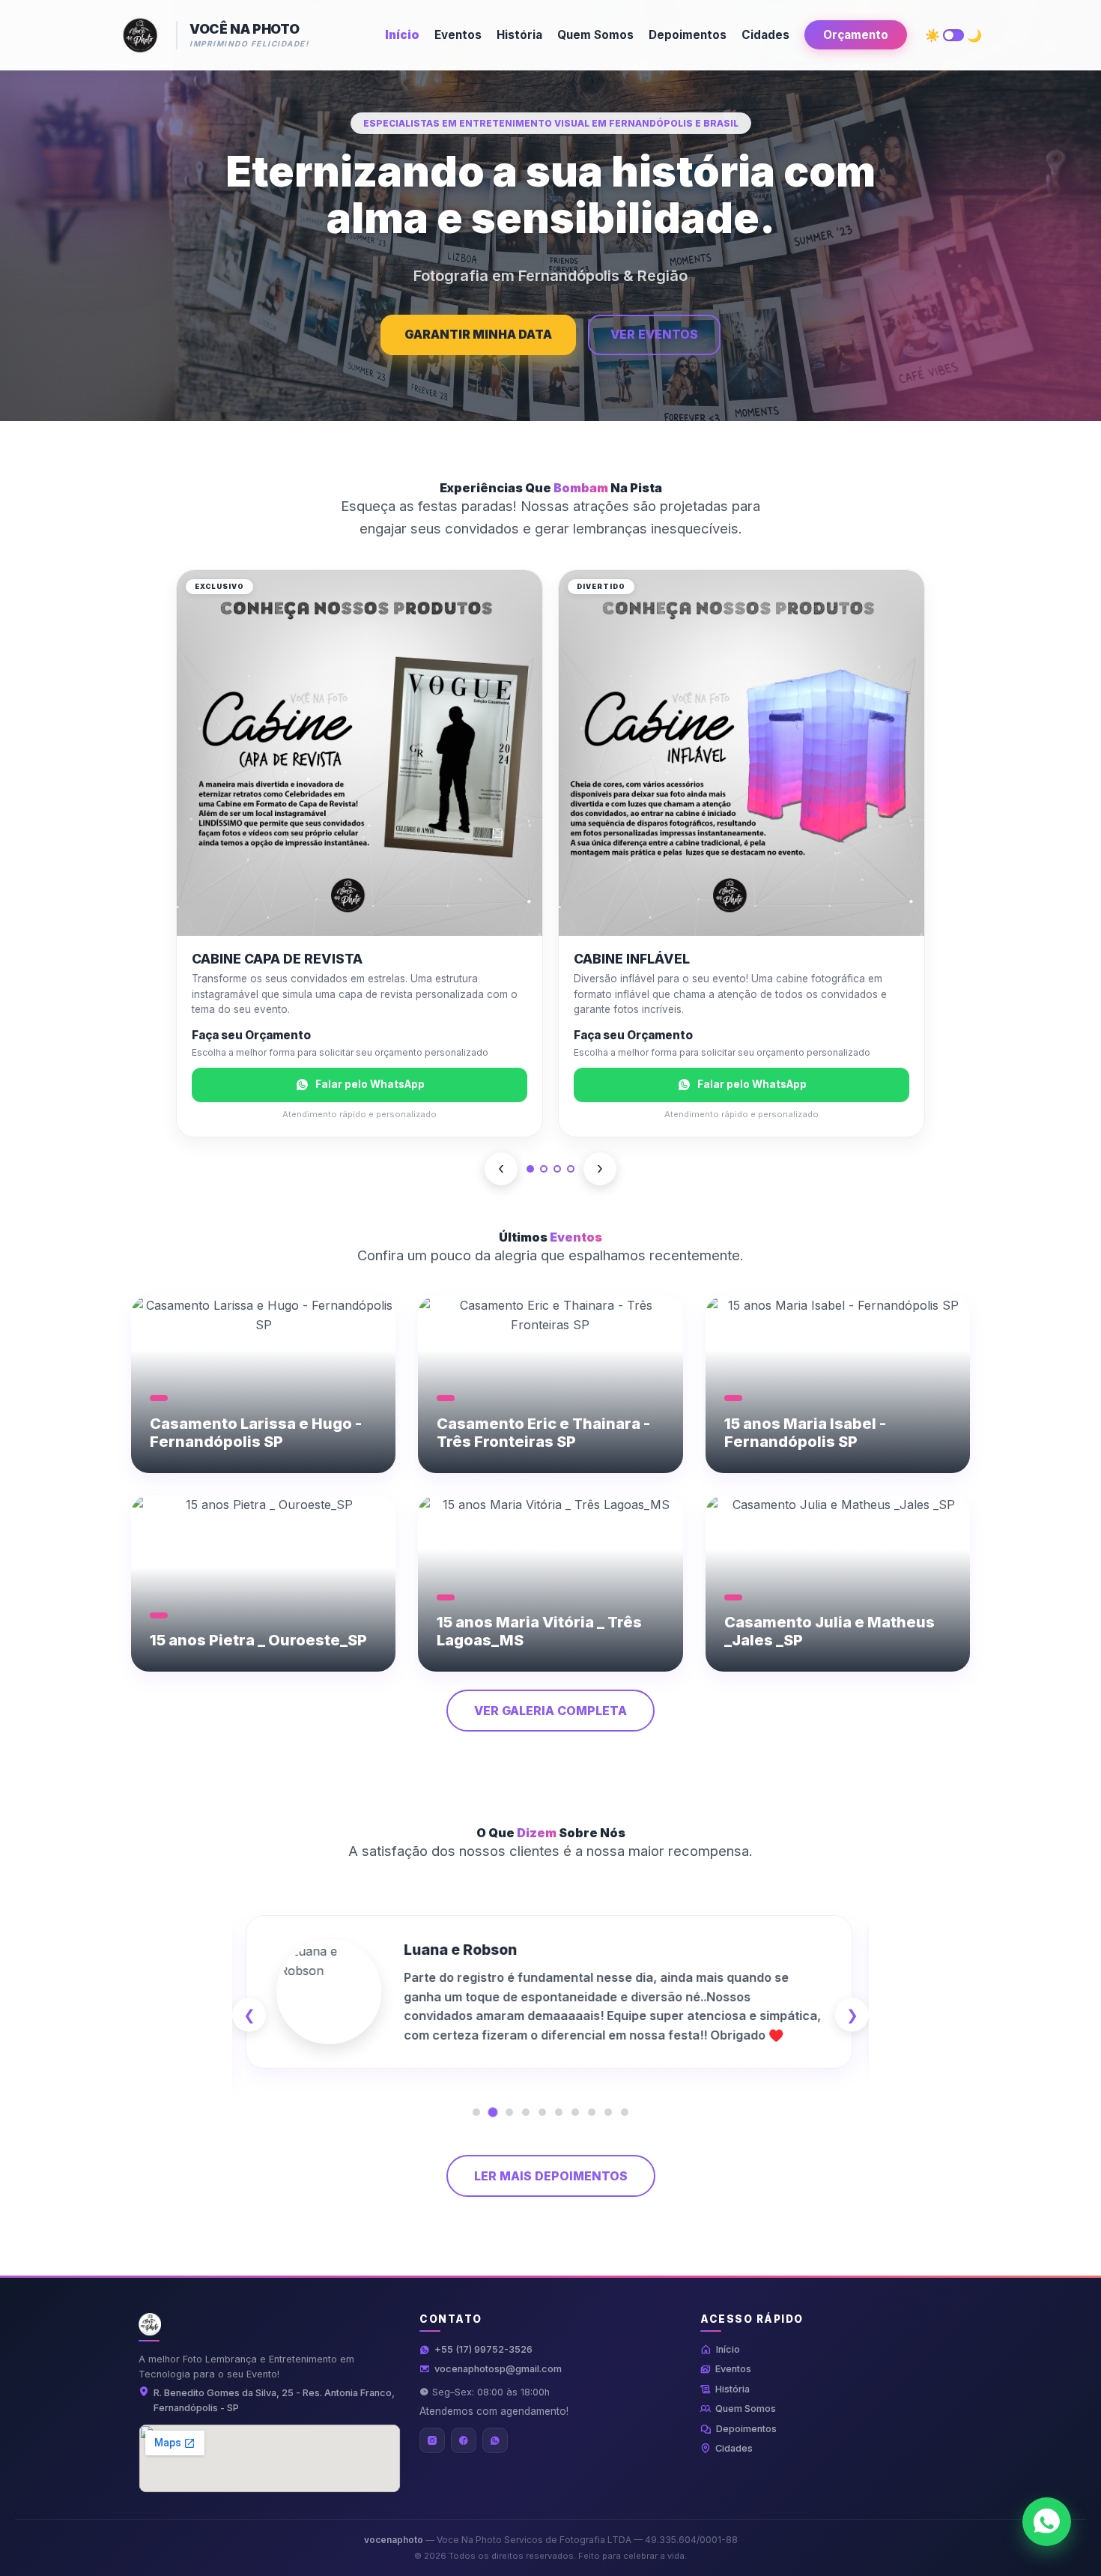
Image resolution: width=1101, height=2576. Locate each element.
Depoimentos (688, 35)
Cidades (765, 35)
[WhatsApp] (495, 2440)
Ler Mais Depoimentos (551, 2176)
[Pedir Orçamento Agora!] (1047, 2522)
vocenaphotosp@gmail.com (498, 2369)
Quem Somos (595, 35)
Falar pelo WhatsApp (370, 1084)
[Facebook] (464, 2440)
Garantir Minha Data (478, 334)
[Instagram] (432, 2440)
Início (402, 35)
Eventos (458, 35)
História (519, 35)
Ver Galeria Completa (550, 1711)
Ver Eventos (654, 334)
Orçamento (856, 35)
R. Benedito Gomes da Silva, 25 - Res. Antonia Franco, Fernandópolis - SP (274, 2400)
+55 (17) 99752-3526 (483, 2349)
